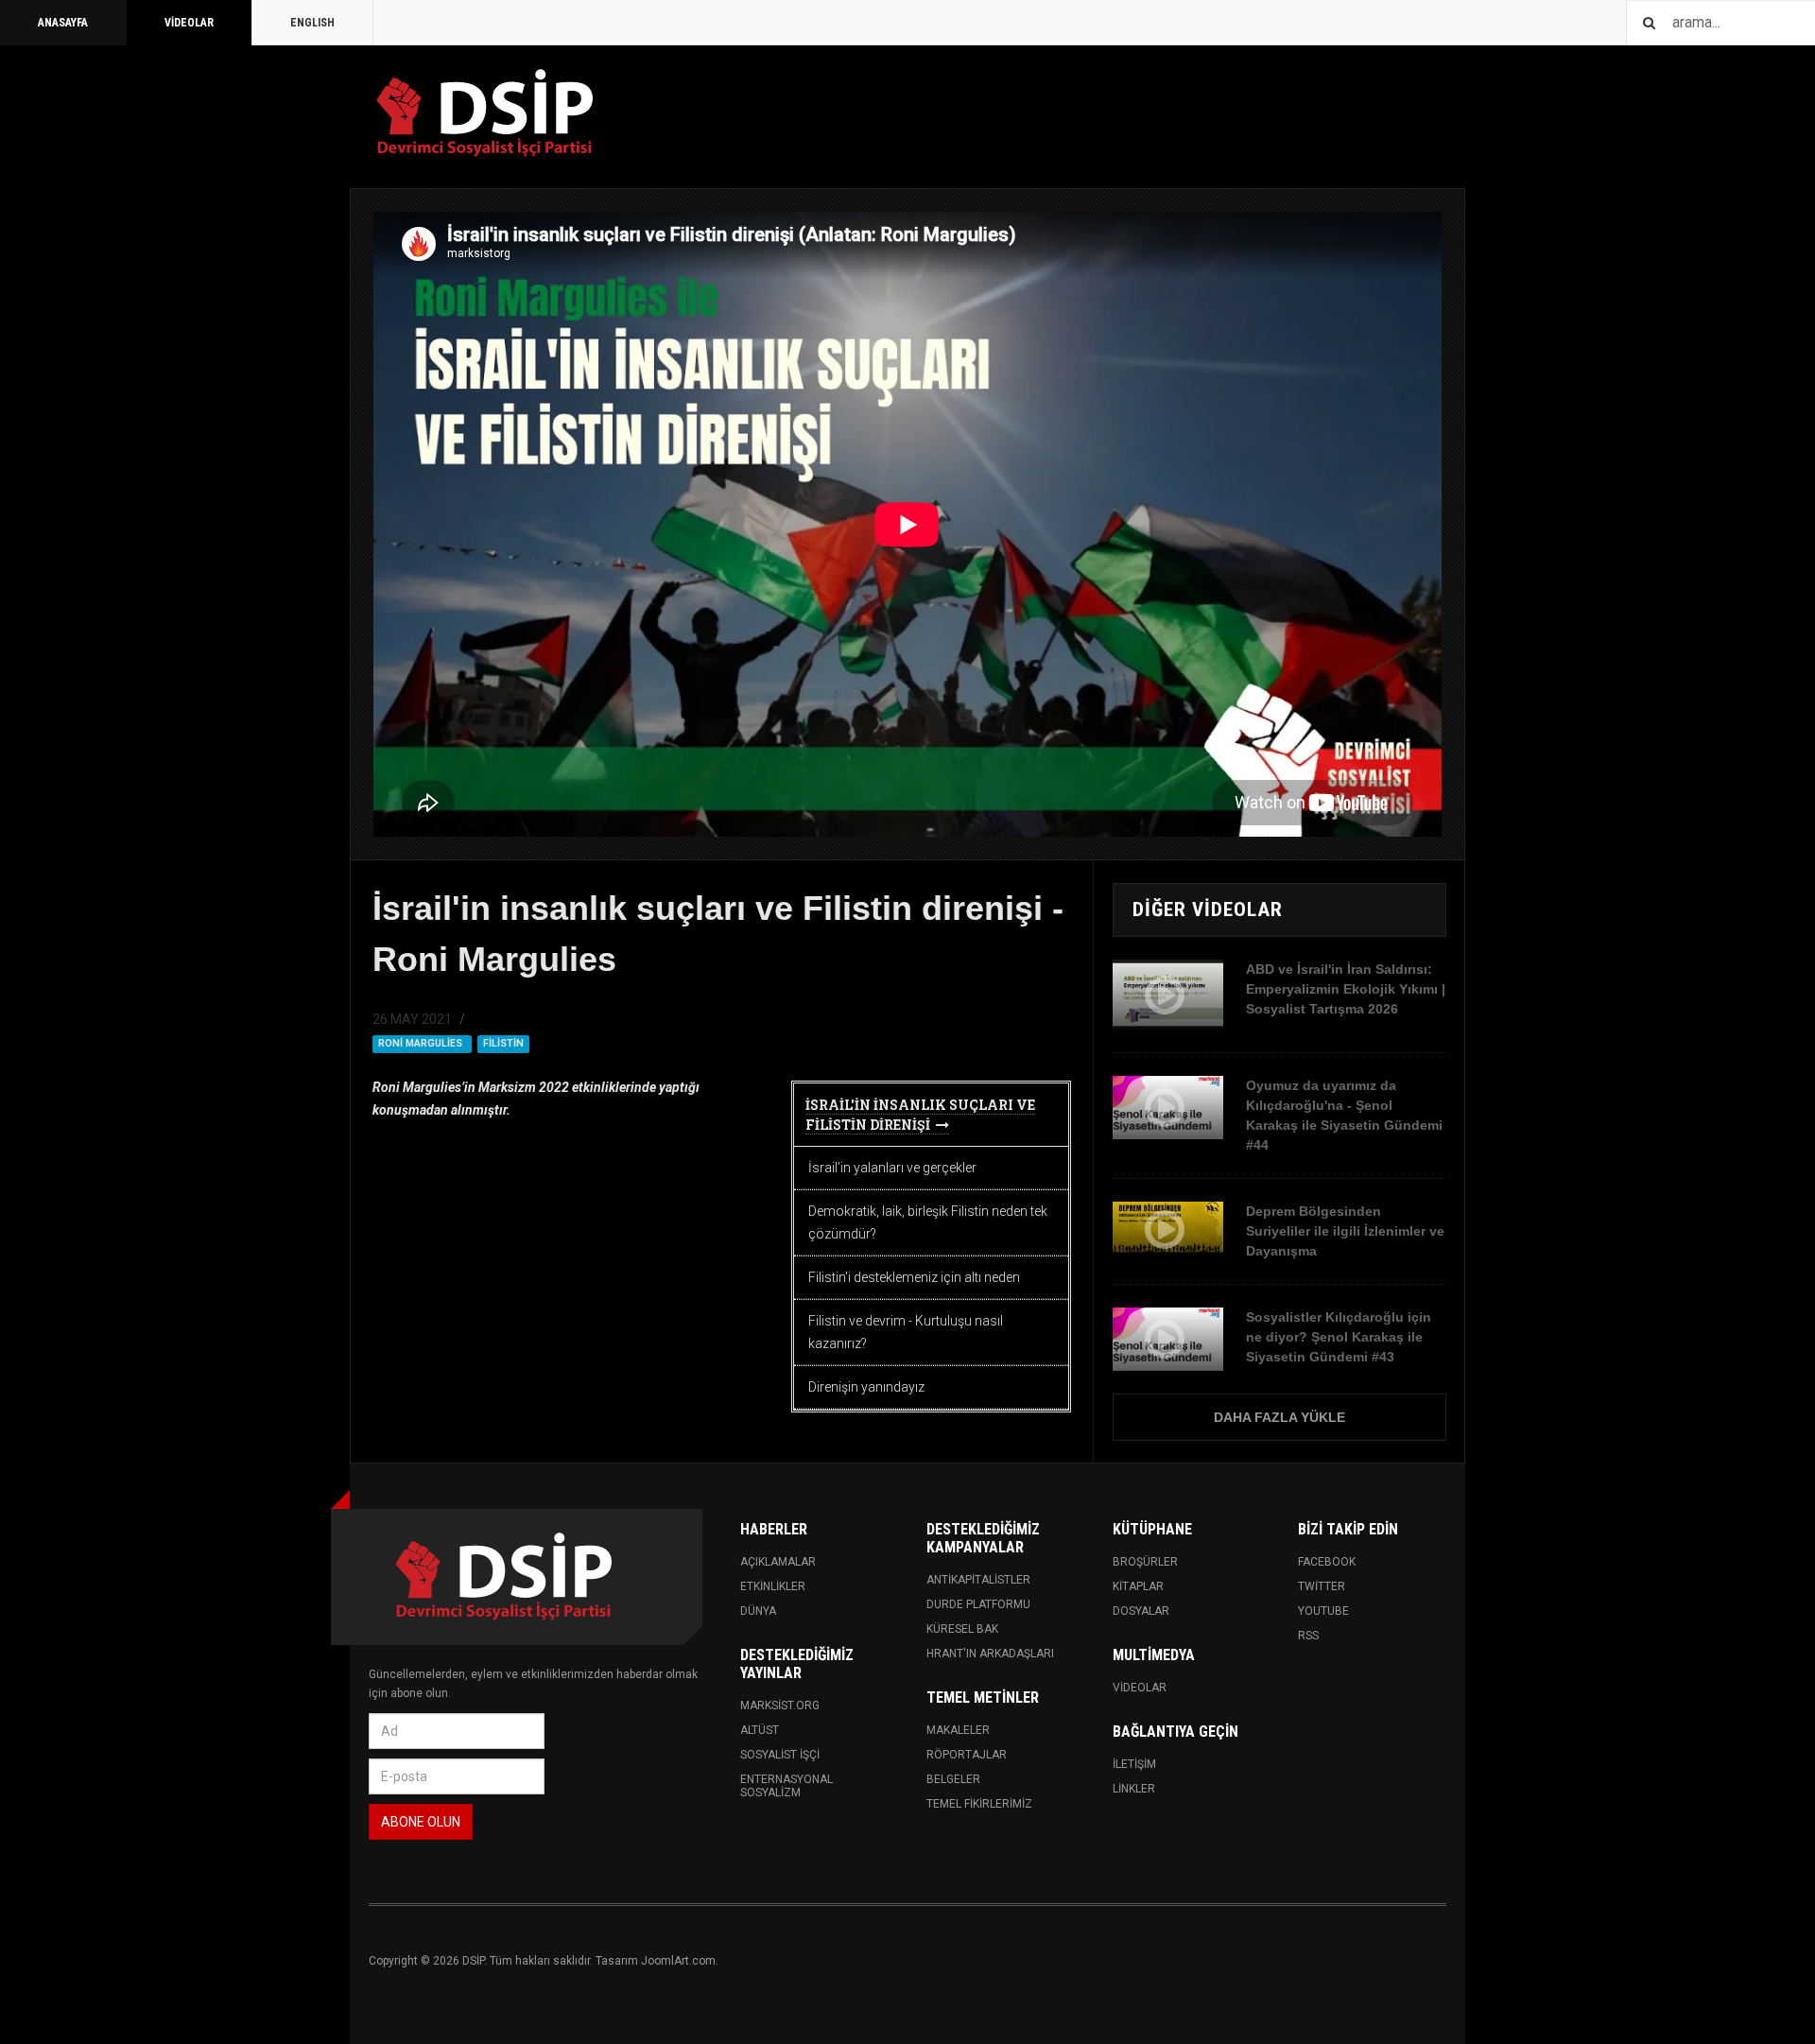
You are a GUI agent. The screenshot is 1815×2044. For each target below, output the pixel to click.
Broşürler (1145, 1562)
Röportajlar (967, 1755)
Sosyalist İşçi (780, 1755)
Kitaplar (1138, 1586)
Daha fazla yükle (1279, 1417)
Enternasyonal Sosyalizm (786, 1786)
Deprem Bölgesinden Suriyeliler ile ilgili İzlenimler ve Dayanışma (1345, 1231)
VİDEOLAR (189, 23)
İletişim (1134, 1764)
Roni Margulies (422, 1043)
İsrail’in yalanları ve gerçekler (892, 1168)
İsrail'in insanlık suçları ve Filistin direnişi (920, 1115)
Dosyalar (1141, 1611)
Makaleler (958, 1730)
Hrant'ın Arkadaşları (990, 1654)
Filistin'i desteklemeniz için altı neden (914, 1277)
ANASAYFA (63, 23)
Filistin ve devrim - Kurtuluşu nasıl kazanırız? (906, 1332)
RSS (1308, 1636)
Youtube (1323, 1611)
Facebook (1327, 1562)
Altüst (760, 1730)
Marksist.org (780, 1706)
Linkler (1134, 1789)
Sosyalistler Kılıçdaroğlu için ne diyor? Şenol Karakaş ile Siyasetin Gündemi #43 (1339, 1337)
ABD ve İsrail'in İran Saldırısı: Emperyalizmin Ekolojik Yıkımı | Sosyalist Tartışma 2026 (1346, 989)
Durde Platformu (978, 1604)
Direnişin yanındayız (866, 1387)
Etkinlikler (773, 1586)
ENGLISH (312, 23)
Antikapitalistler (978, 1580)
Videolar (1140, 1688)
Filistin (503, 1043)
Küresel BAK (962, 1629)
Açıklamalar (778, 1562)
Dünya (758, 1611)
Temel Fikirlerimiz (979, 1804)
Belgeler (953, 1779)
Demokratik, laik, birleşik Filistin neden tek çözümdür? (928, 1222)
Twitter (1322, 1586)
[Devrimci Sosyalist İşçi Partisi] (487, 113)
